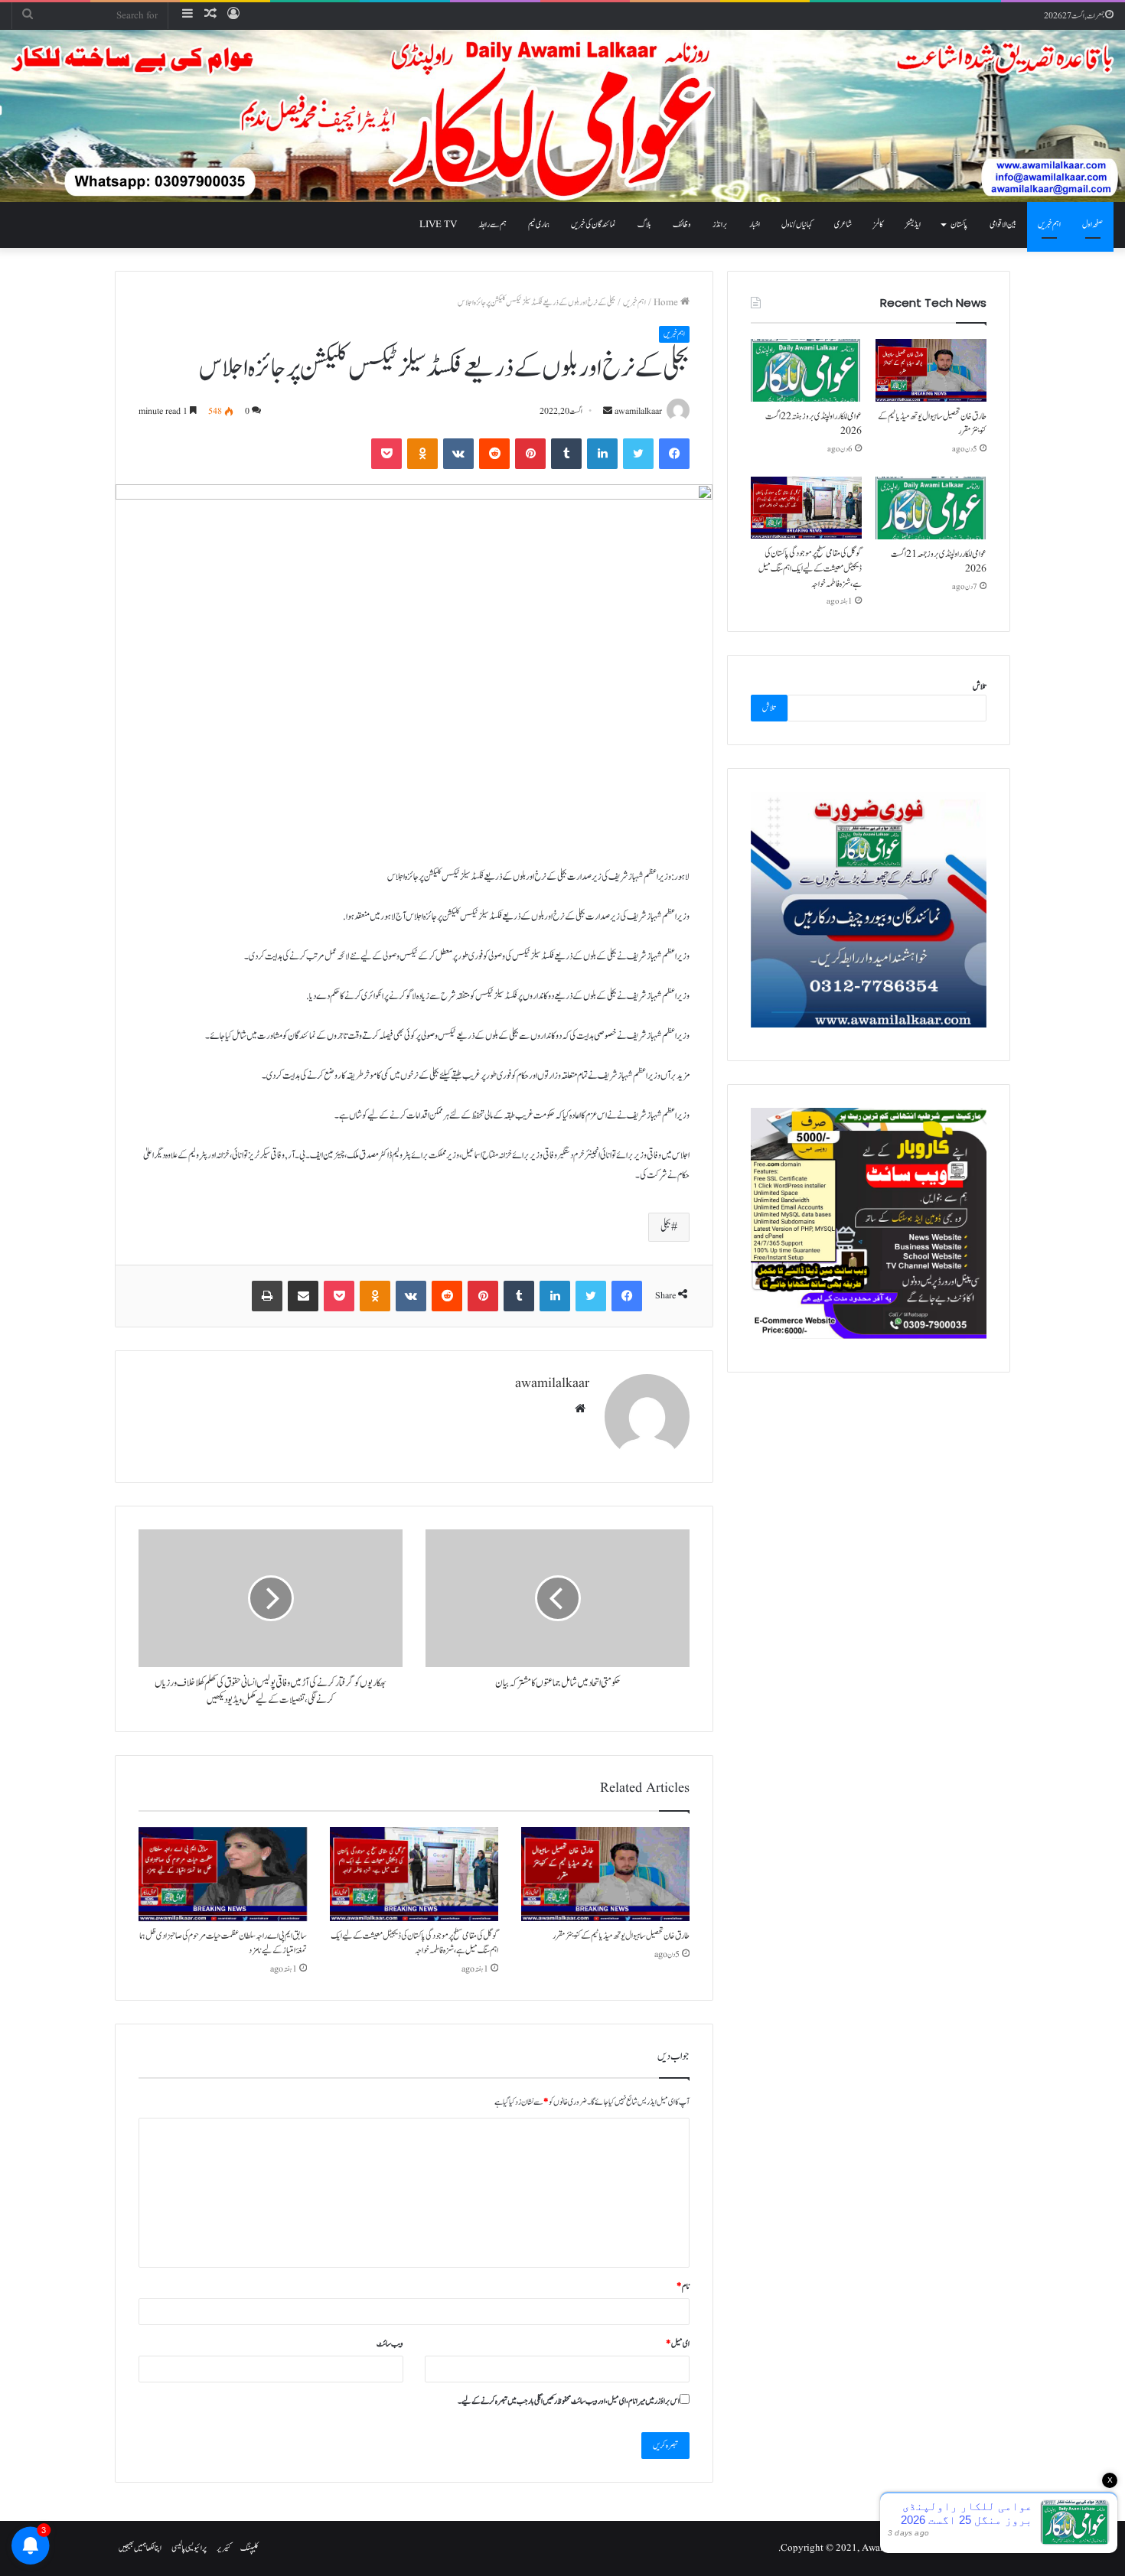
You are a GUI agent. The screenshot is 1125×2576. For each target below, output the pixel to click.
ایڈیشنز (913, 225)
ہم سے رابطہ (492, 225)
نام (683, 2286)
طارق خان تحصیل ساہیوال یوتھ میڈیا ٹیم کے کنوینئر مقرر (621, 1936)
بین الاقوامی (1003, 225)
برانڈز (720, 225)
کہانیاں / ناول (797, 225)
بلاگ (644, 225)
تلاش (980, 687)
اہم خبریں (1049, 225)
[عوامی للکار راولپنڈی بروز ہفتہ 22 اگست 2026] (806, 370)
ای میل (678, 2344)
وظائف (682, 225)
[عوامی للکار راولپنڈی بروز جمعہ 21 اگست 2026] (931, 508)
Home (667, 303)
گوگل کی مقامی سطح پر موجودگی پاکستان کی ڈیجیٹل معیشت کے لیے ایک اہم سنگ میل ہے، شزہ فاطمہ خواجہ (414, 1943)
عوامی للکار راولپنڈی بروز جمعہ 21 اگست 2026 (939, 562)
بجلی (666, 1227)
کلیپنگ (249, 2548)
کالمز (878, 225)
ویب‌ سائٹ (390, 2344)
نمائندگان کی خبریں (593, 225)
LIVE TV (438, 225)
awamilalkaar (638, 411)
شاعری (843, 225)
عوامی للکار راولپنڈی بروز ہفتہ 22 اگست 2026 (814, 424)
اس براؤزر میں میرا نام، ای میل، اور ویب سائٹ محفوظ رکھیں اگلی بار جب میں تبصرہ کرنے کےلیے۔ (569, 2401)
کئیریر (223, 2548)
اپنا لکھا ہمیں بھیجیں (140, 2548)
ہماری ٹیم (539, 225)
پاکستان (959, 225)
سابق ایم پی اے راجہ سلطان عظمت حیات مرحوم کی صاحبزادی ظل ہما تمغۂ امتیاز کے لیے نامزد (223, 1943)
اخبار (755, 225)
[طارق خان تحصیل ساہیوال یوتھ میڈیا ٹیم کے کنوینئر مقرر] (605, 1874)
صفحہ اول (1092, 225)
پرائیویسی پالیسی (189, 2548)
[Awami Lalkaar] (562, 116)
